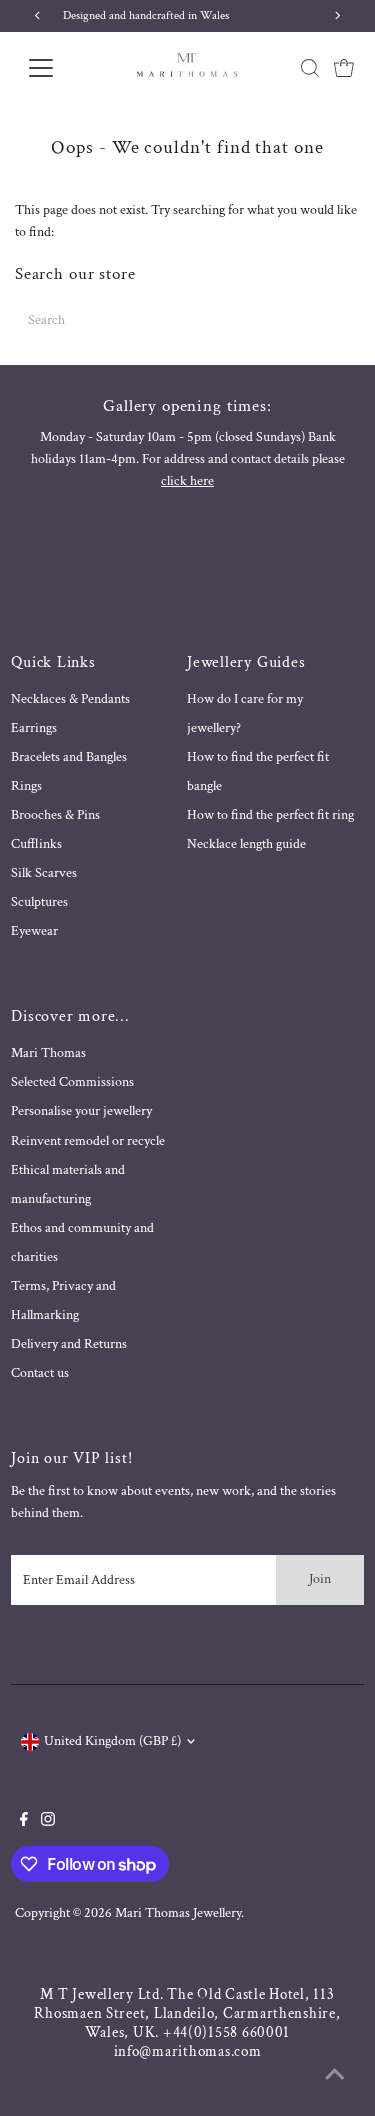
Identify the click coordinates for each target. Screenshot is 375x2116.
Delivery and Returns (69, 1344)
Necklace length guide (246, 844)
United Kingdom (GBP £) (112, 1741)
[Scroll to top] (335, 2076)
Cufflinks (36, 844)
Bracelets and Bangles (69, 757)
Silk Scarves (44, 873)
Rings (26, 786)
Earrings (34, 728)
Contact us (40, 1373)
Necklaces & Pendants (70, 699)
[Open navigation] (56, 68)
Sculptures (39, 902)
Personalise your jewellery (81, 1111)
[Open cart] (344, 68)
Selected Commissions (72, 1082)
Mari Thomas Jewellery (178, 1913)
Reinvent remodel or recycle (88, 1141)
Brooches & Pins (55, 815)
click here (187, 481)
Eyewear (34, 931)
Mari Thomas (48, 1053)
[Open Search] (310, 68)
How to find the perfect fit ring (270, 815)
